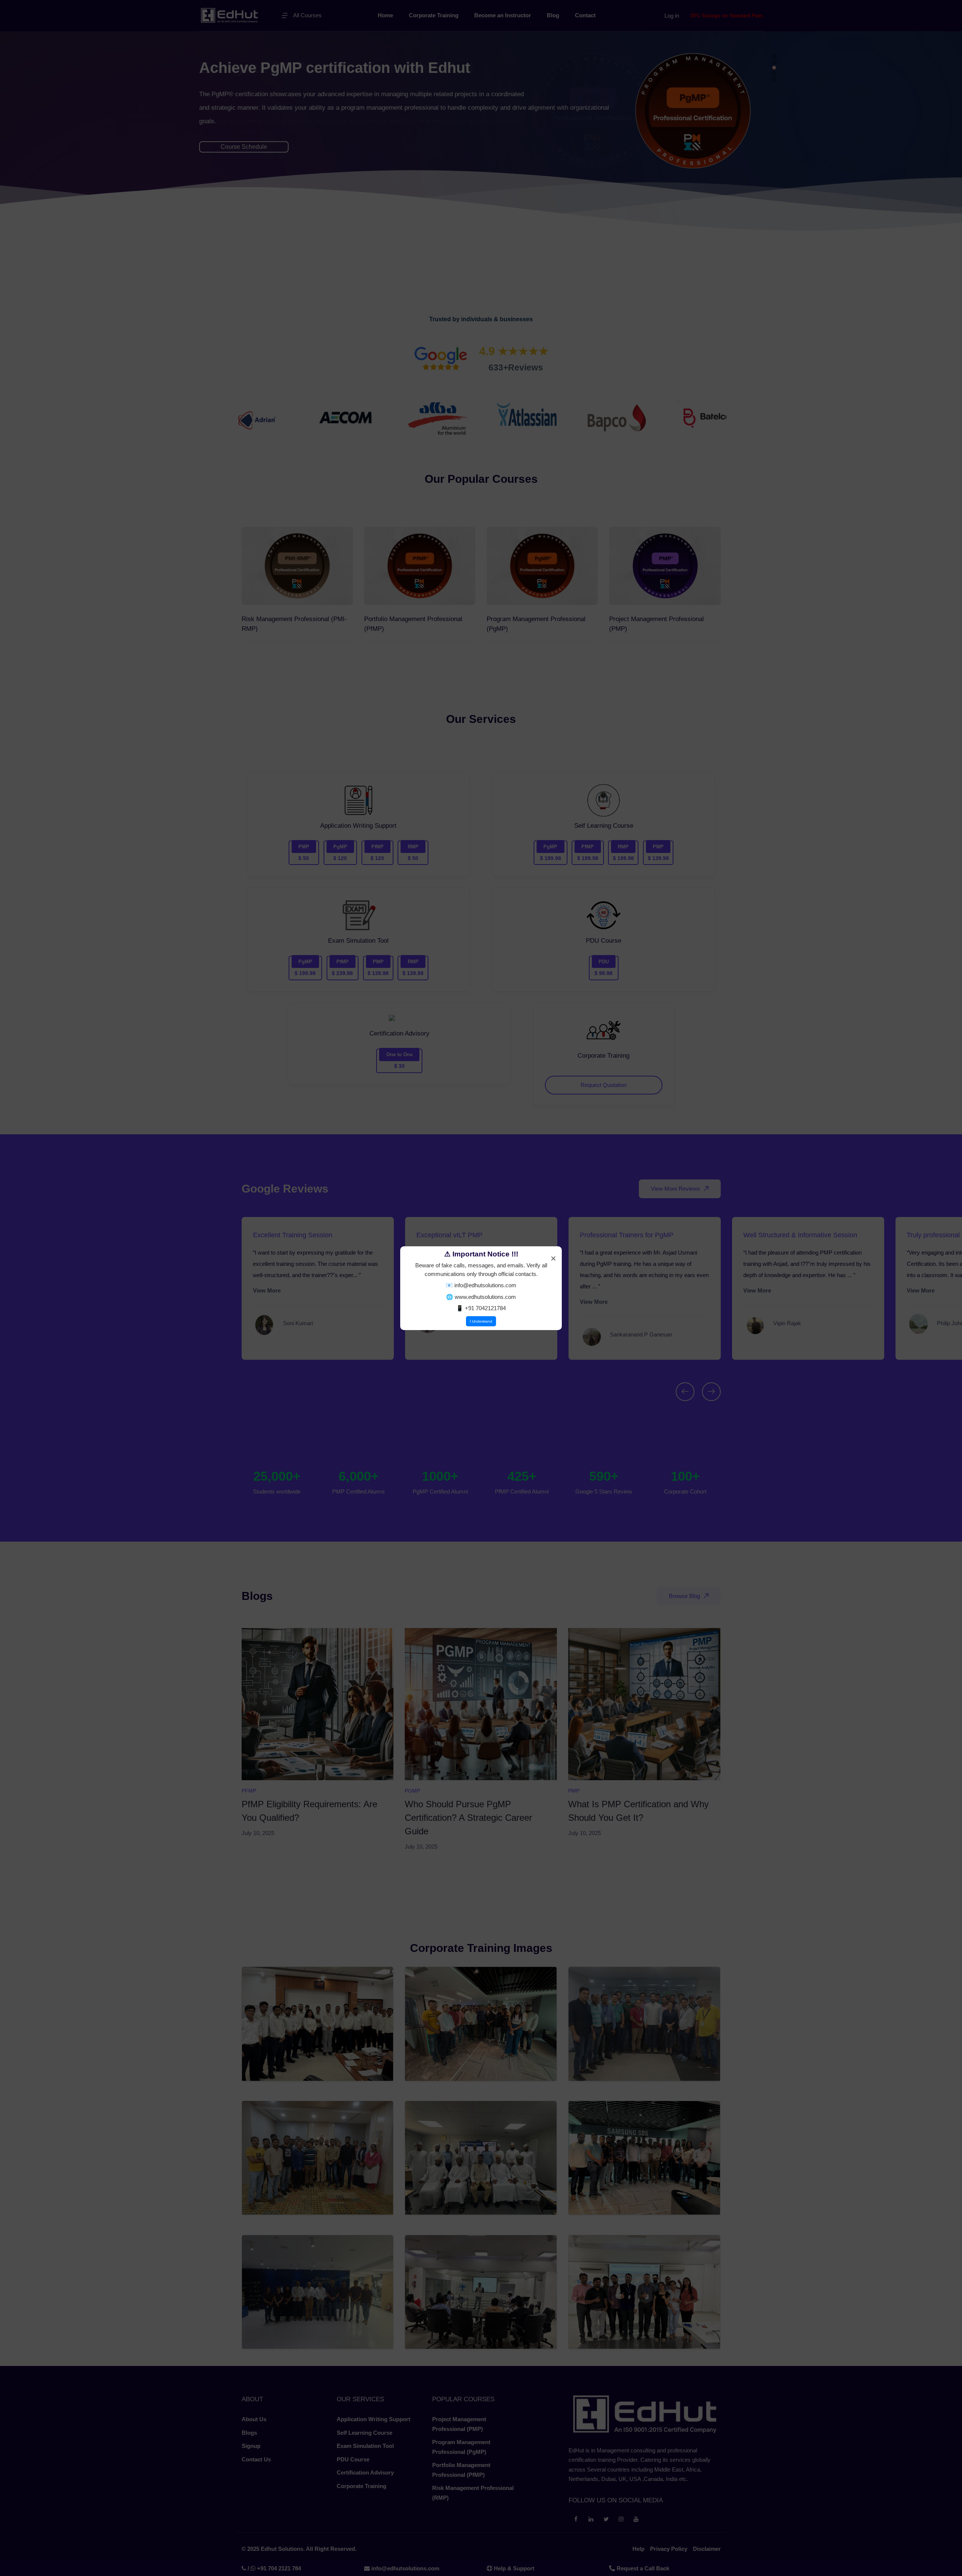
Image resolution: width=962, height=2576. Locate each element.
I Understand (481, 1321)
